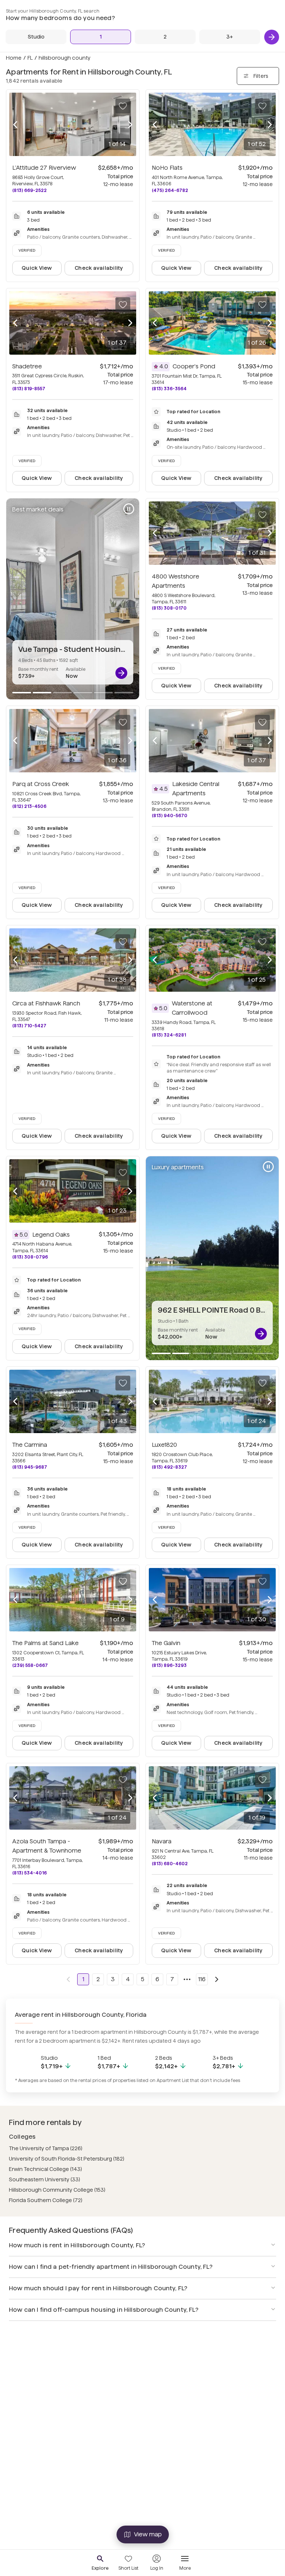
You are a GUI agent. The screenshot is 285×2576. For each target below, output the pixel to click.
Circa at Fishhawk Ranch (46, 1003)
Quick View (37, 268)
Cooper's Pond (194, 366)
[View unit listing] (121, 673)
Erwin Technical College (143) (45, 2169)
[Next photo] (130, 125)
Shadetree (27, 366)
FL (30, 58)
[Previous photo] (15, 125)
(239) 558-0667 (30, 1665)
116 (202, 1979)
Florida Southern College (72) (46, 2200)
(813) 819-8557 (29, 389)
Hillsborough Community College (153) (57, 2190)
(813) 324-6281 (169, 1035)
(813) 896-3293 (169, 1665)
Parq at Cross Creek (41, 784)
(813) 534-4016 (30, 1873)
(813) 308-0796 (30, 1257)
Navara (162, 1841)
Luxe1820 (164, 1445)
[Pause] (129, 509)
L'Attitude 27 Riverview (44, 168)
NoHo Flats (167, 168)
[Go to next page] (217, 1979)
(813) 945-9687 (30, 1467)
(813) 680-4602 (170, 1864)
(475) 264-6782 (170, 190)
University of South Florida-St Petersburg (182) (67, 2159)
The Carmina (30, 1445)
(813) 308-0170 (169, 608)
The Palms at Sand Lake (45, 1643)
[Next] (272, 37)
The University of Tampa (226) (46, 2148)
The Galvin (166, 1643)
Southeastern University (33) (45, 2179)
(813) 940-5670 (170, 815)
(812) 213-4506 (29, 806)
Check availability (99, 268)
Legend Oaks (51, 1235)
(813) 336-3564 (169, 389)
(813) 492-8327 (169, 1467)
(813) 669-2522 (30, 190)
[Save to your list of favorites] (123, 106)
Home (14, 58)
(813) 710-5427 (29, 1026)
